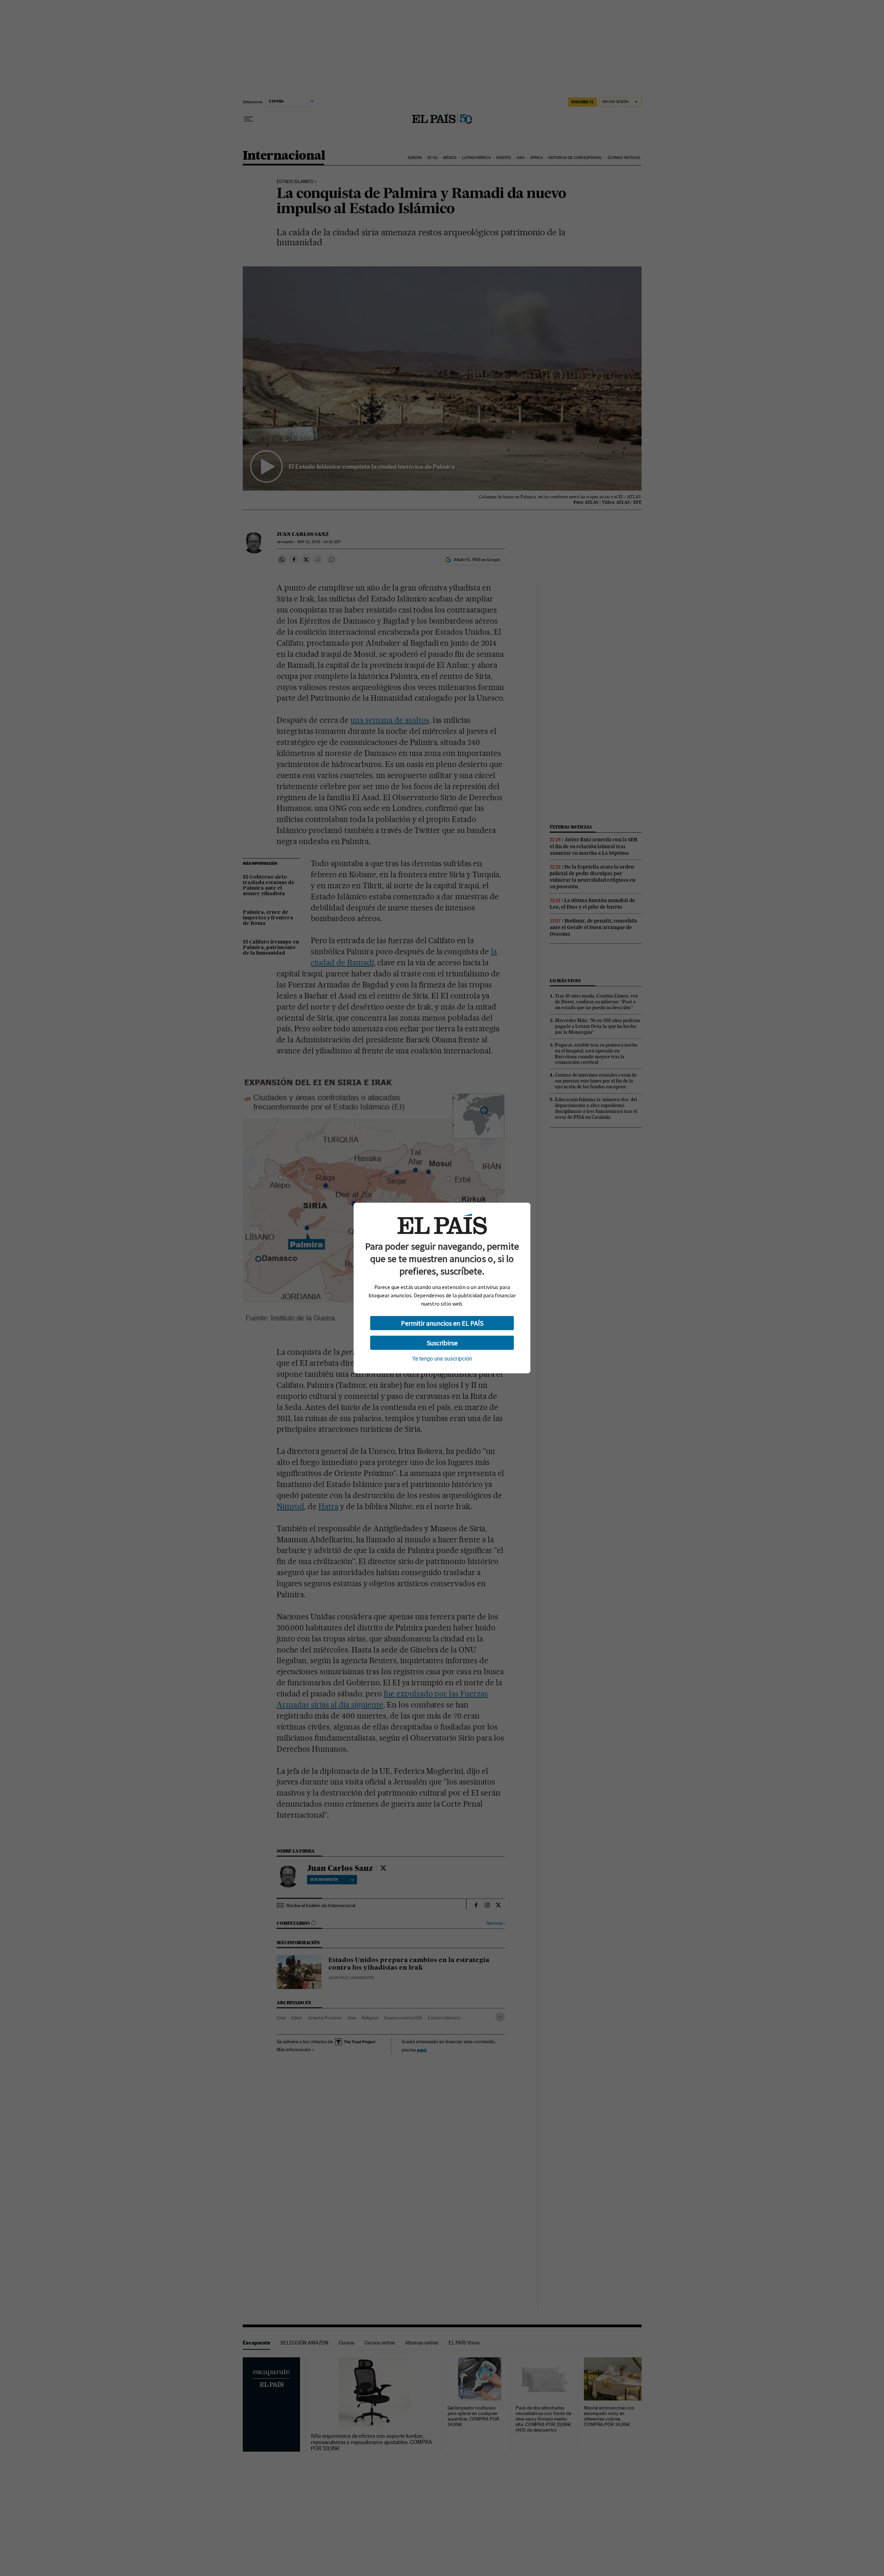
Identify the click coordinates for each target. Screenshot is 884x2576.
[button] (442, 1323)
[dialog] (442, 1288)
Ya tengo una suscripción (442, 1359)
